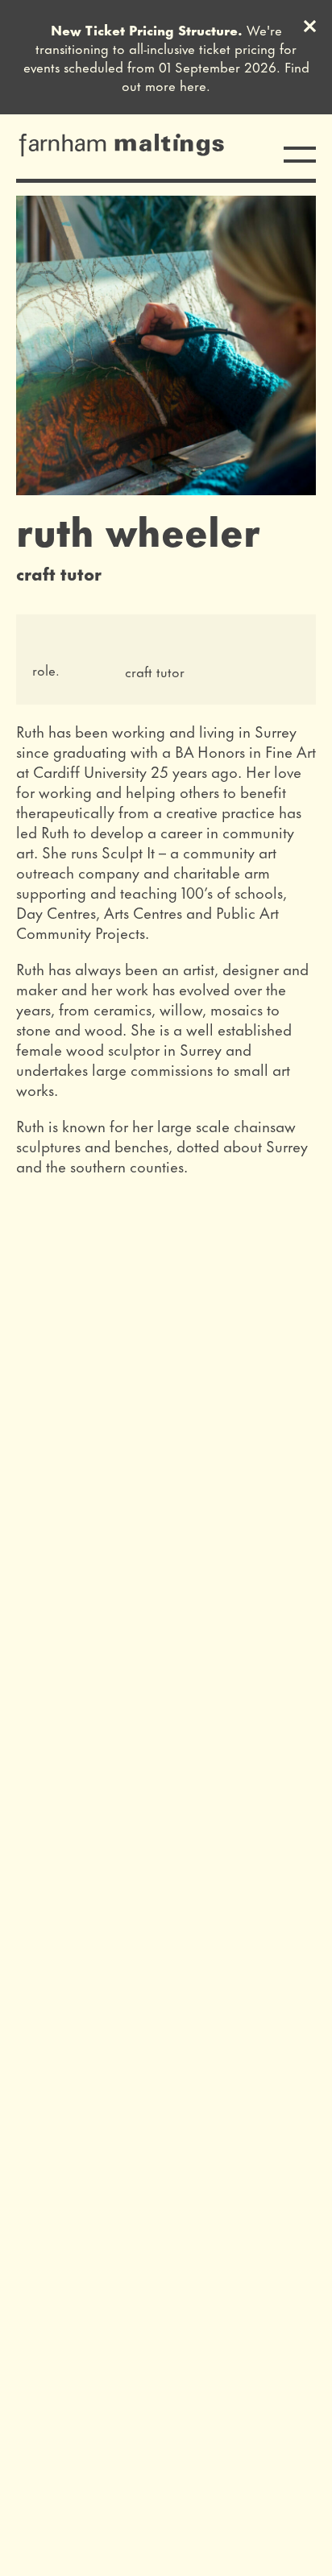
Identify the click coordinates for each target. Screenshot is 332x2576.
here (193, 85)
